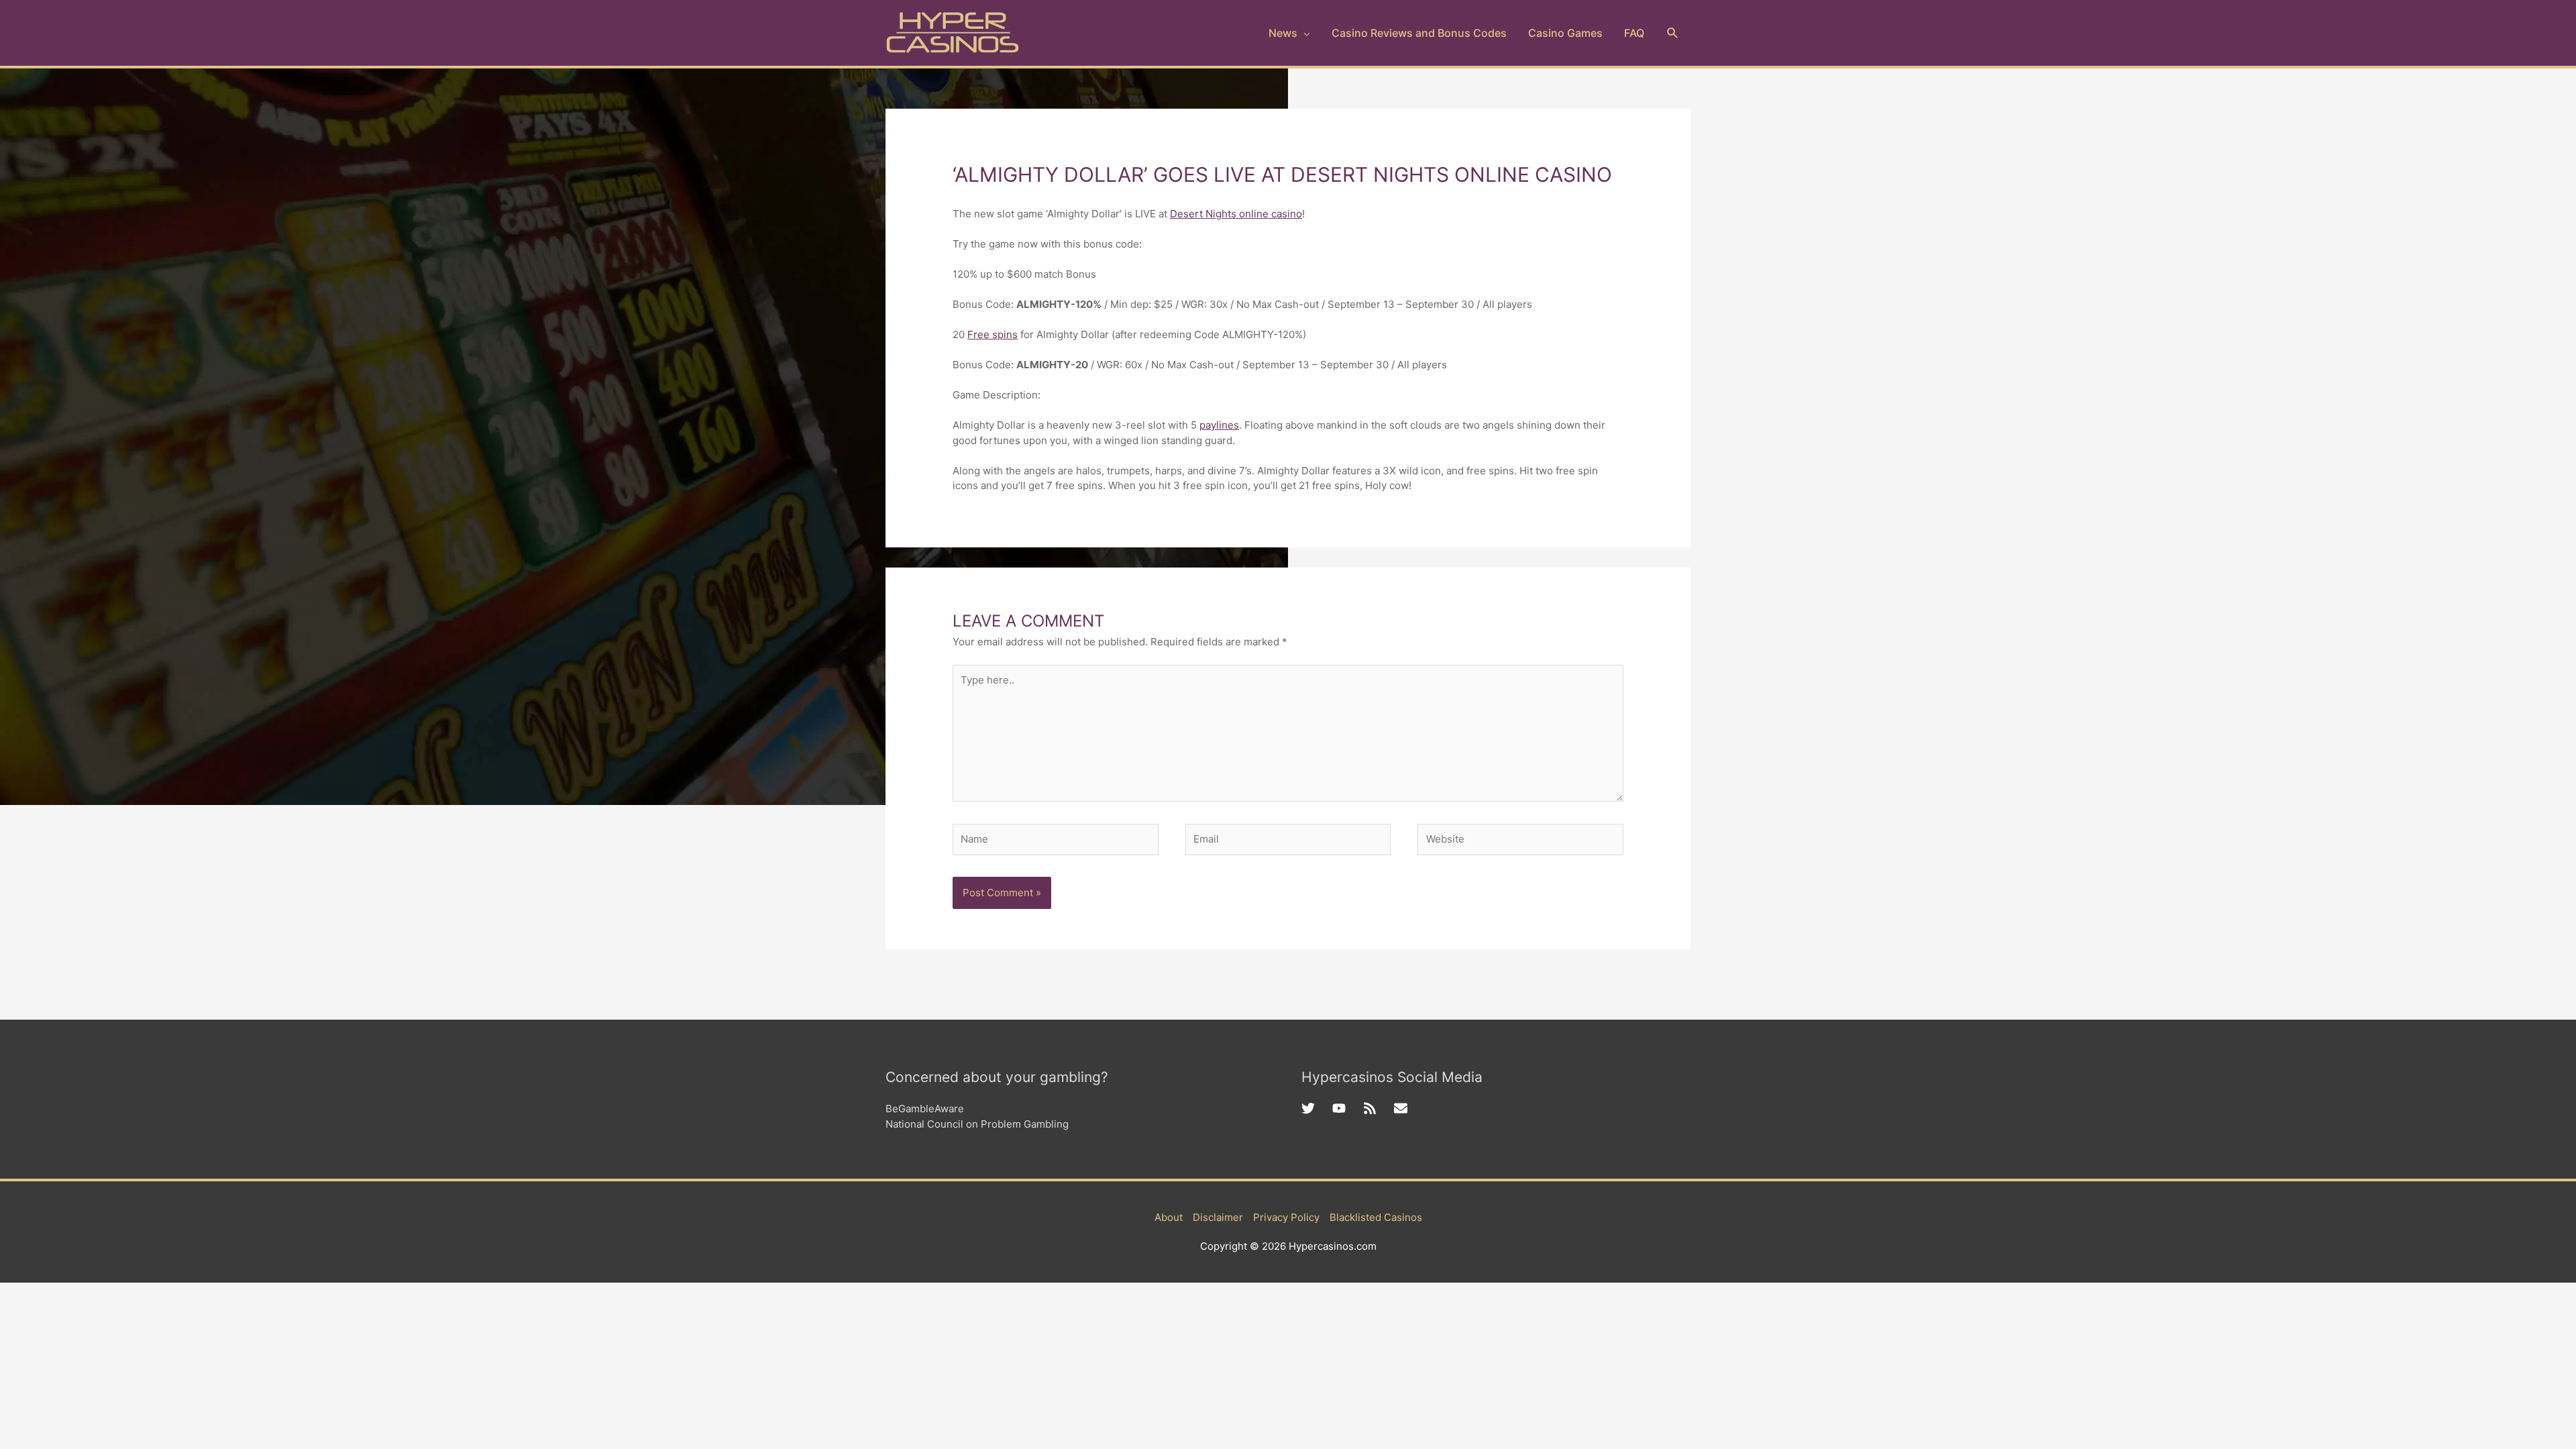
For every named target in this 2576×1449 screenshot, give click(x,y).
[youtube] (1348, 1108)
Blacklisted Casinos (1376, 1217)
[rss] (1379, 1108)
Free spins (992, 334)
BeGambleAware (925, 1109)
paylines (1219, 425)
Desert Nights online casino (1236, 214)
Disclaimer (1218, 1217)
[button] (1673, 33)
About (1169, 1217)
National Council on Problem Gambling (977, 1124)
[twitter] (1317, 1108)
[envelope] (1403, 1108)
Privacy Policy (1286, 1217)
